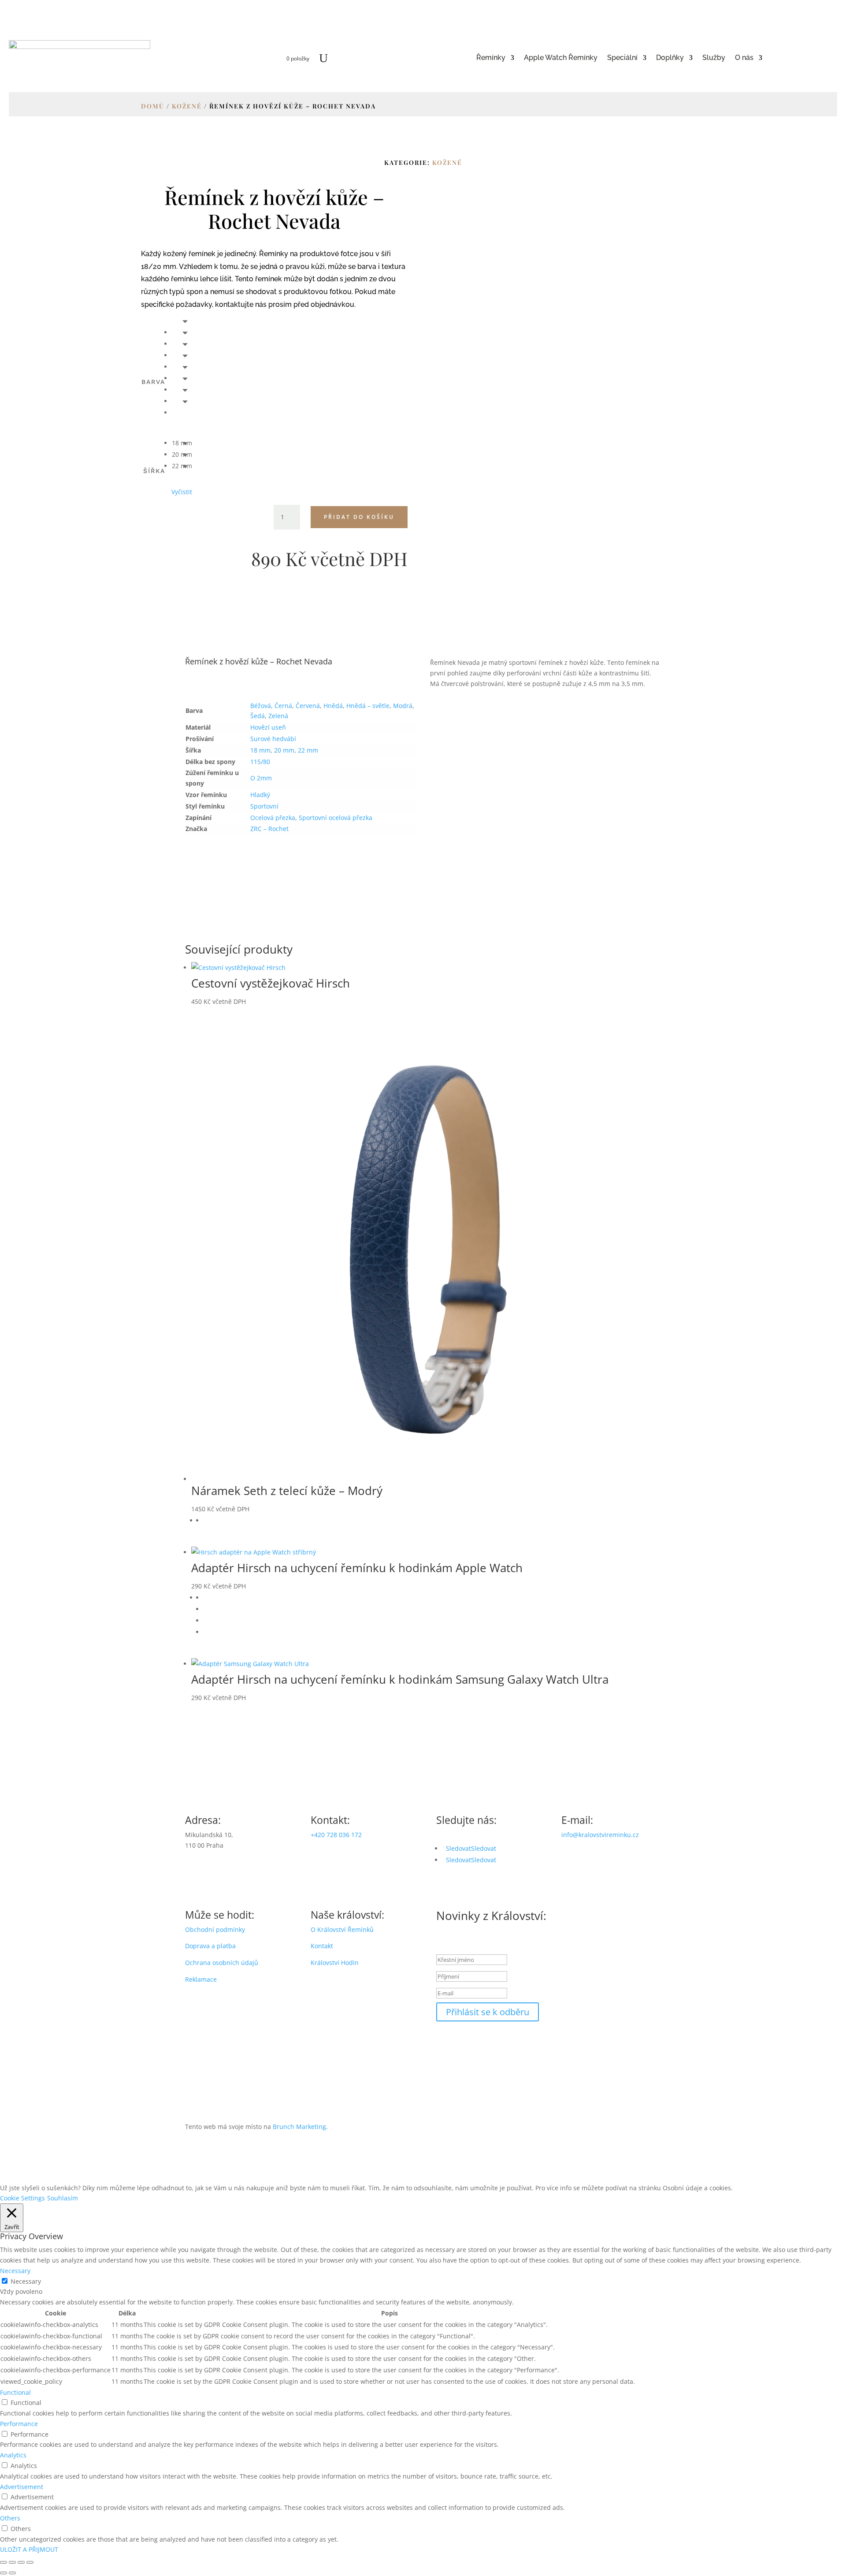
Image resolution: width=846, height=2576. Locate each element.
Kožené (187, 106)
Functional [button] (15, 2392)
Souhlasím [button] (63, 2198)
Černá (283, 706)
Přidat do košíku (359, 517)
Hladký (260, 795)
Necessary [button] (15, 2271)
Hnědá (333, 706)
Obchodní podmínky (215, 1929)
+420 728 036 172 (336, 1835)
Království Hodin (335, 1963)
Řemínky (491, 58)
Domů (153, 106)
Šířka (154, 471)
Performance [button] (19, 2424)
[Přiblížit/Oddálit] (4, 2562)
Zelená (278, 716)
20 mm (284, 750)
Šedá (258, 716)
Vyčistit (182, 492)
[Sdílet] (21, 2562)
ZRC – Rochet (269, 829)
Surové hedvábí (273, 739)
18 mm (260, 750)
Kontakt (322, 1946)
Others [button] (10, 2518)
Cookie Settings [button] (22, 2198)
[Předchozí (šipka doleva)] (4, 2573)
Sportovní (264, 806)
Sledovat (484, 1848)
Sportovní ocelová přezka (336, 818)
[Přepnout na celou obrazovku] (12, 2562)
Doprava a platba (210, 1946)
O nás (744, 58)
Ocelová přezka (273, 818)
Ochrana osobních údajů (222, 1963)
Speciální (622, 58)
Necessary (26, 2281)
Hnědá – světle (368, 706)
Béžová (261, 706)
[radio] (182, 332)
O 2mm (261, 778)
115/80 (260, 762)
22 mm (308, 750)
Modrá (403, 706)
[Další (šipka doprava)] (12, 2573)
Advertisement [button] (22, 2487)
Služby (714, 58)
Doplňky (670, 58)
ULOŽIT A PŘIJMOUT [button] (29, 2549)
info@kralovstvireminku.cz (600, 1835)
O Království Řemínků (342, 1929)
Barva (153, 382)
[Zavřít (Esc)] (30, 2562)
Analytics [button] (13, 2455)
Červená (308, 706)
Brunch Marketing (299, 2127)
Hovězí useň (268, 727)
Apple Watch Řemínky (561, 58)
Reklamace (201, 1979)
